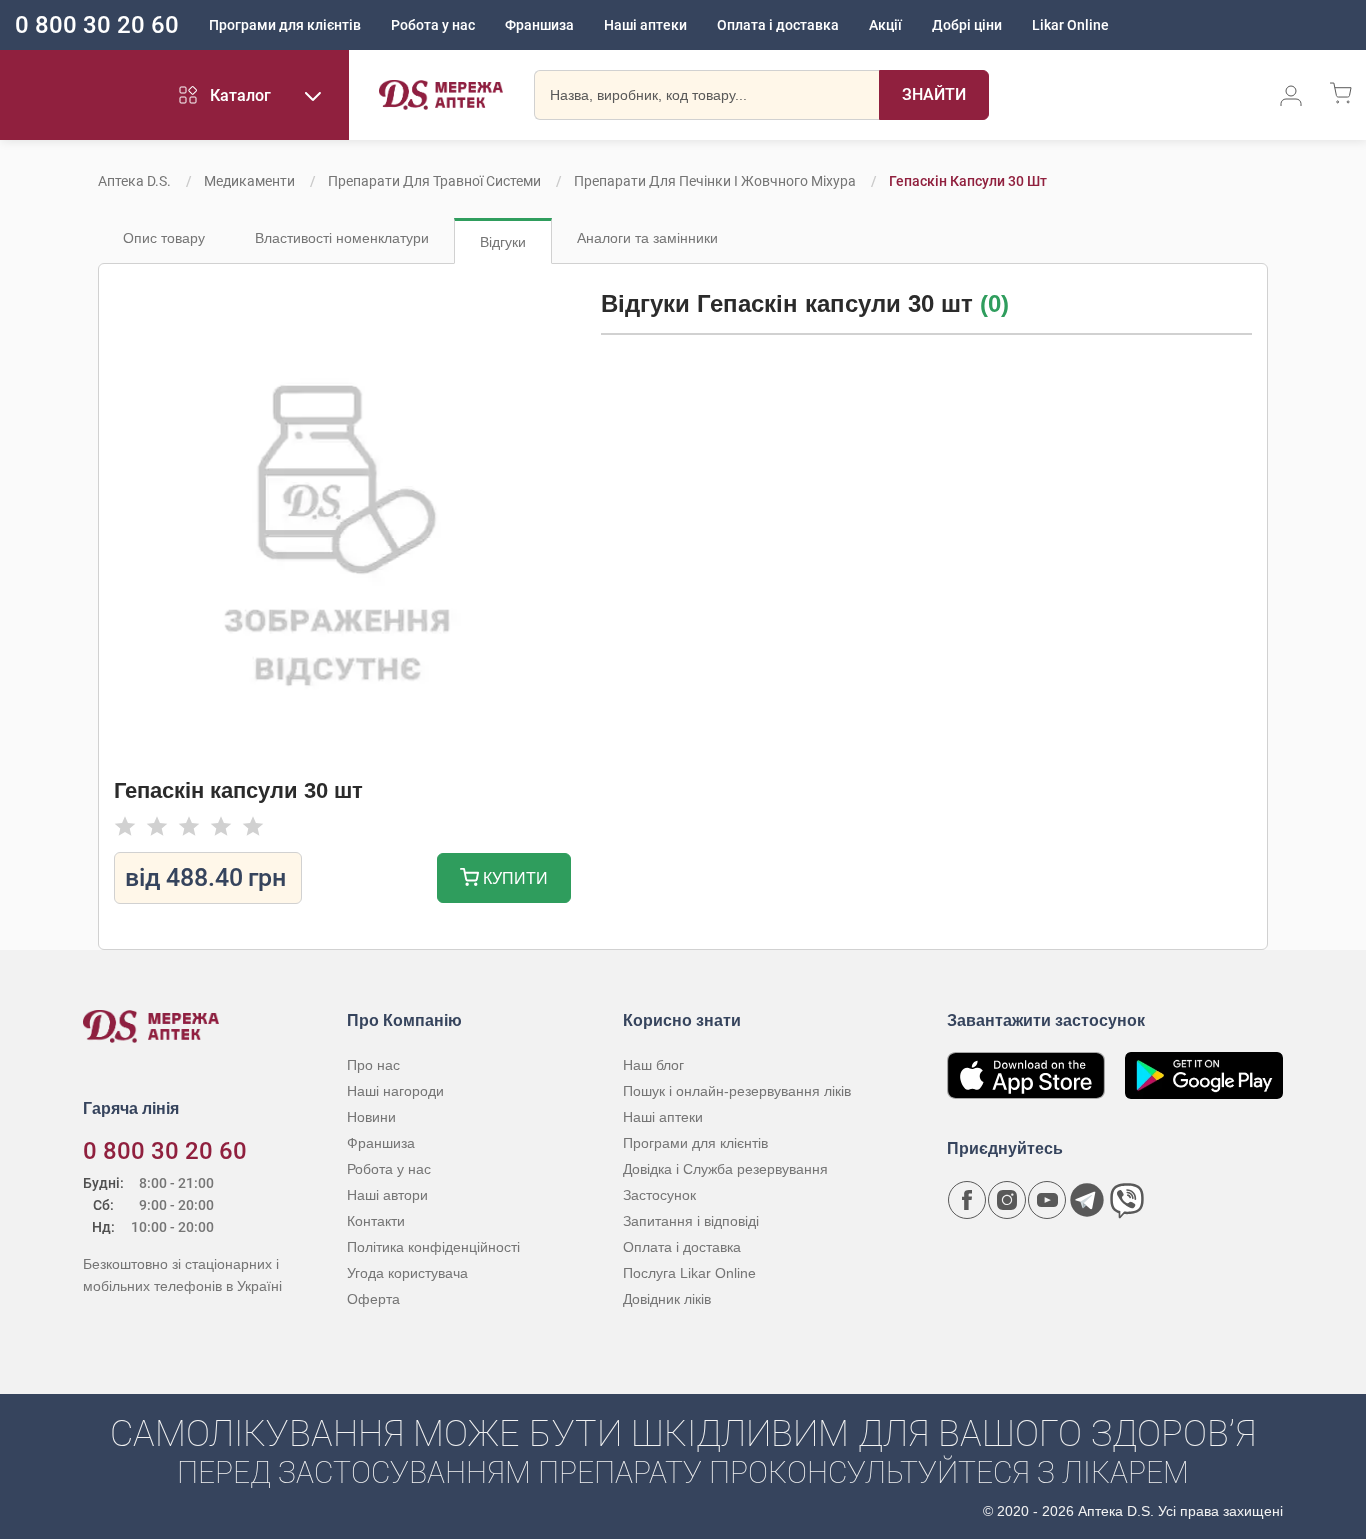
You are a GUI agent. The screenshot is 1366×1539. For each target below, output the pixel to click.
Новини (371, 1117)
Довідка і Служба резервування (725, 1169)
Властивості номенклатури (342, 238)
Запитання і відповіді (691, 1221)
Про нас (373, 1065)
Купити (513, 878)
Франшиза (539, 25)
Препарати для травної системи (434, 181)
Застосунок (659, 1195)
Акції (885, 25)
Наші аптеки (645, 25)
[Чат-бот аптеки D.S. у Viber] (1127, 1200)
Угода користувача (407, 1273)
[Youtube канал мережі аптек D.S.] (1047, 1200)
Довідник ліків (667, 1299)
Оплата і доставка (778, 25)
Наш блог (653, 1065)
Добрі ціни (967, 25)
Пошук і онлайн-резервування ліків (737, 1091)
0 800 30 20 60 (97, 25)
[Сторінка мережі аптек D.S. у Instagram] (1007, 1200)
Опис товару (164, 238)
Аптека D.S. (134, 181)
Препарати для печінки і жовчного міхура (715, 181)
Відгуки (503, 242)
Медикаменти (249, 181)
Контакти (376, 1221)
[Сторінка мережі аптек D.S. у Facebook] (967, 1200)
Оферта (373, 1299)
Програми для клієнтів (285, 25)
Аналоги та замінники (647, 238)
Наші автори (387, 1195)
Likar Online (1070, 25)
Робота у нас (433, 25)
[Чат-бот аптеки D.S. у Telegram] (1087, 1200)
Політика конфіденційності (433, 1247)
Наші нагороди (395, 1091)
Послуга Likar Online (689, 1273)
